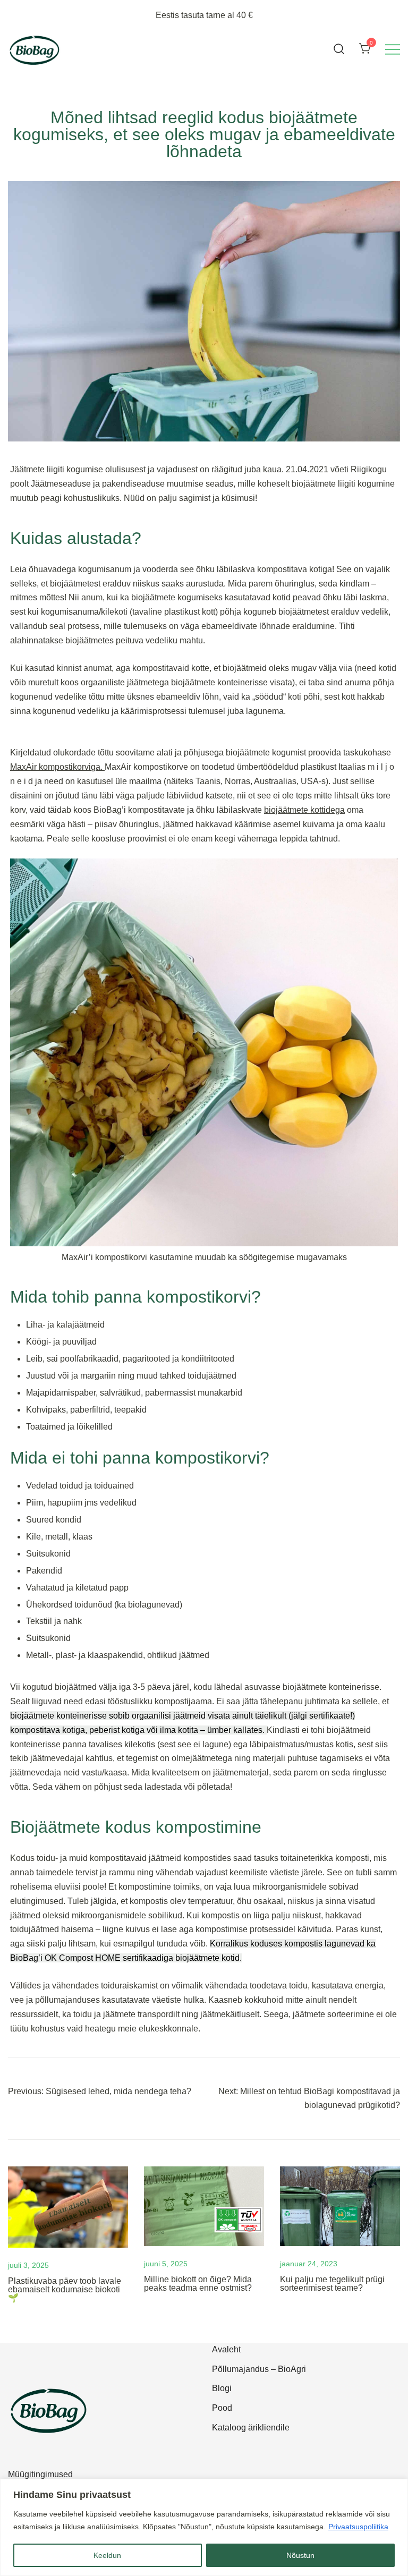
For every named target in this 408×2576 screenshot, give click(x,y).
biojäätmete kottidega (304, 810)
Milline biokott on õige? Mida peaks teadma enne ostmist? (198, 2284)
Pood (222, 2408)
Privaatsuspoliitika (358, 2527)
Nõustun (300, 2555)
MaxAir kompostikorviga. (57, 767)
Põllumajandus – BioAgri (259, 2369)
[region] (204, 2527)
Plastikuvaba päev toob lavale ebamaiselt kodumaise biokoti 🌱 (65, 2289)
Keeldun (107, 2555)
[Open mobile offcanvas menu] (393, 49)
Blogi (222, 2388)
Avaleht (226, 2349)
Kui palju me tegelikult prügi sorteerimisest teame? (332, 2284)
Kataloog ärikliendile (251, 2428)
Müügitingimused (40, 2474)
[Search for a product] (339, 49)
